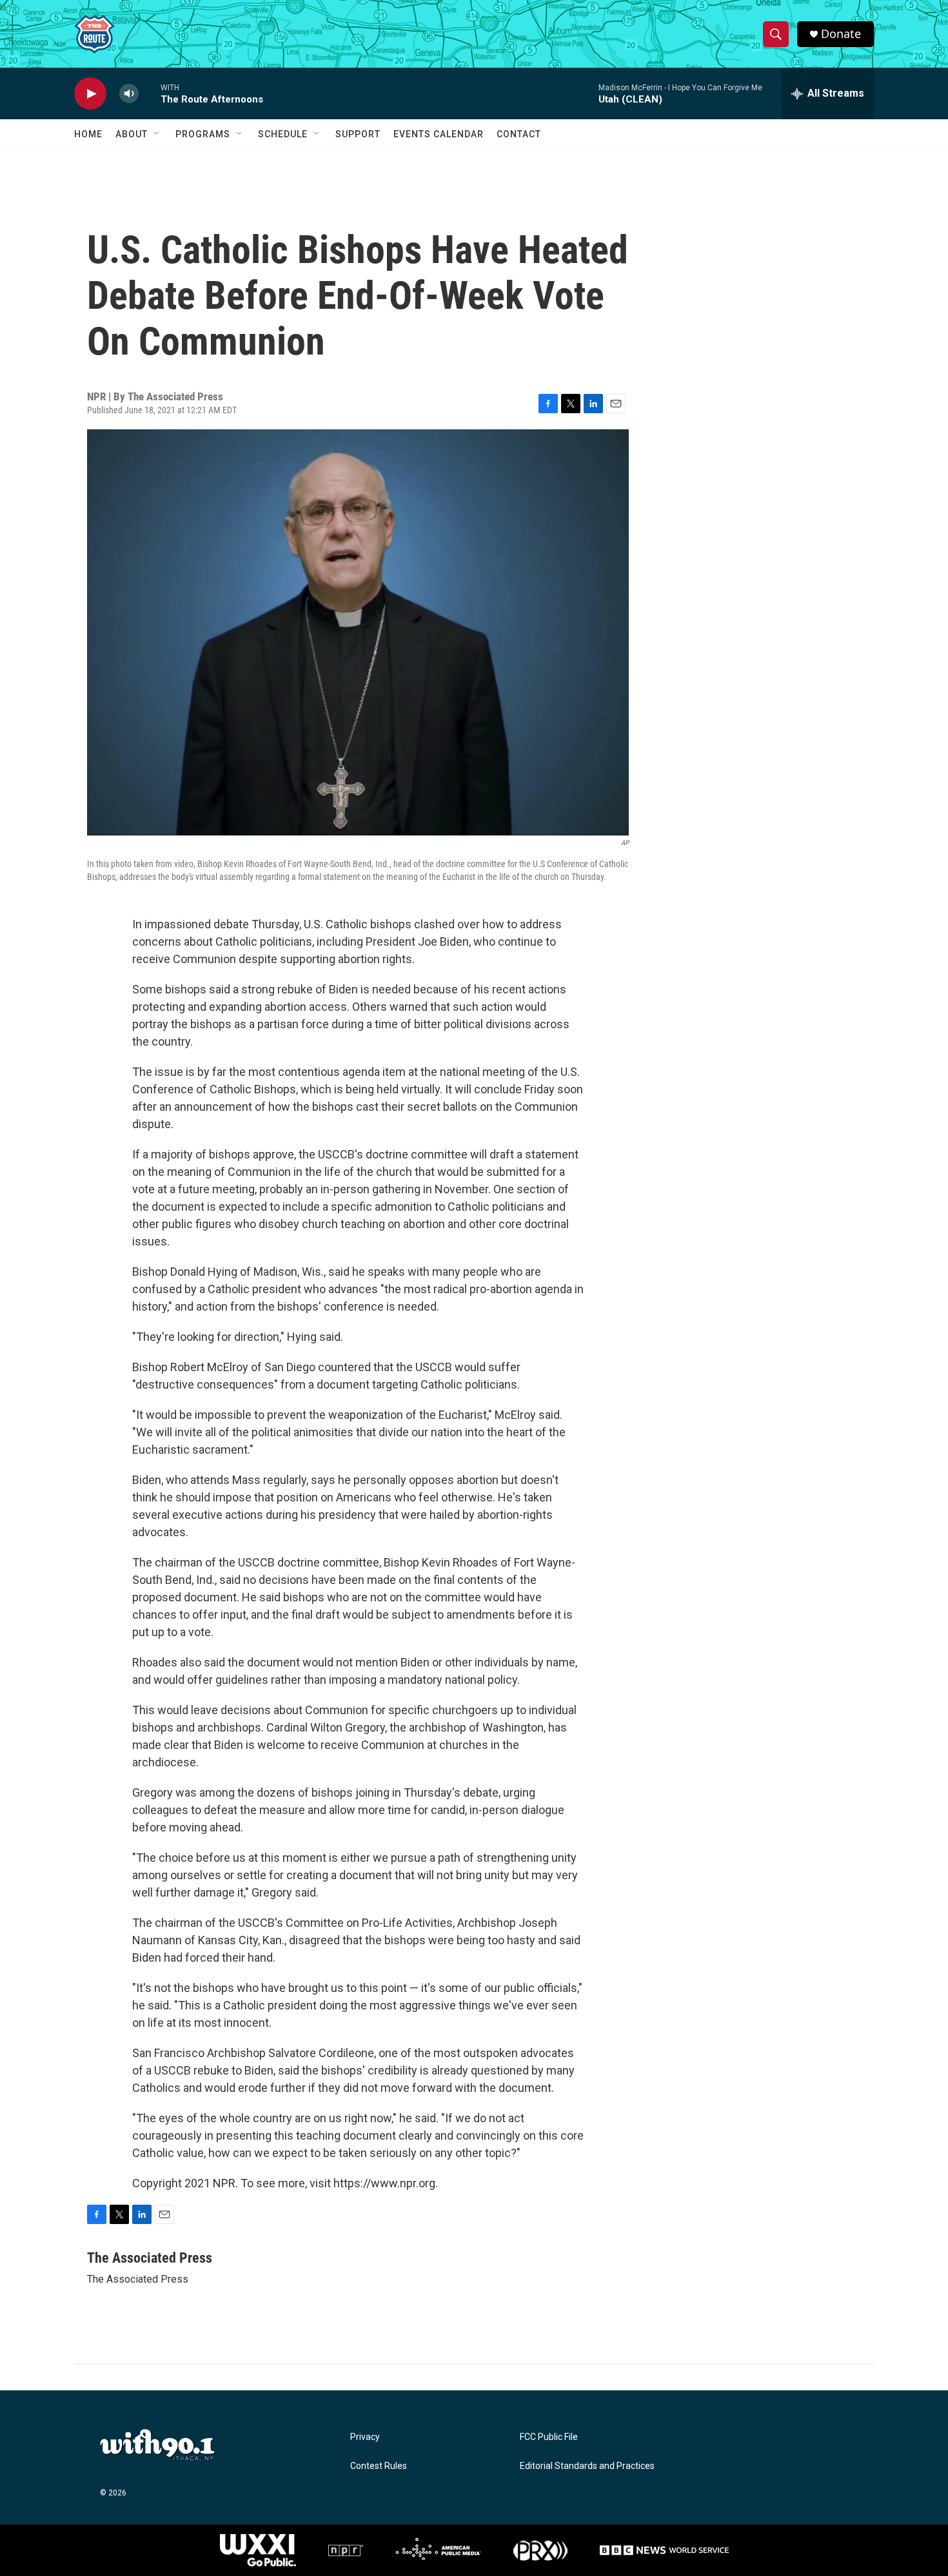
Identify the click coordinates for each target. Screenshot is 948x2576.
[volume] (129, 94)
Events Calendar (439, 134)
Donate (841, 34)
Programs (203, 134)
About (132, 134)
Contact (519, 134)
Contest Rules (379, 2466)
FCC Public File (549, 2437)
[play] (90, 94)
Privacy (365, 2437)
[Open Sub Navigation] (157, 134)
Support (358, 134)
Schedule (283, 134)
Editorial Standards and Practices (587, 2466)
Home (88, 134)
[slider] (150, 93)
